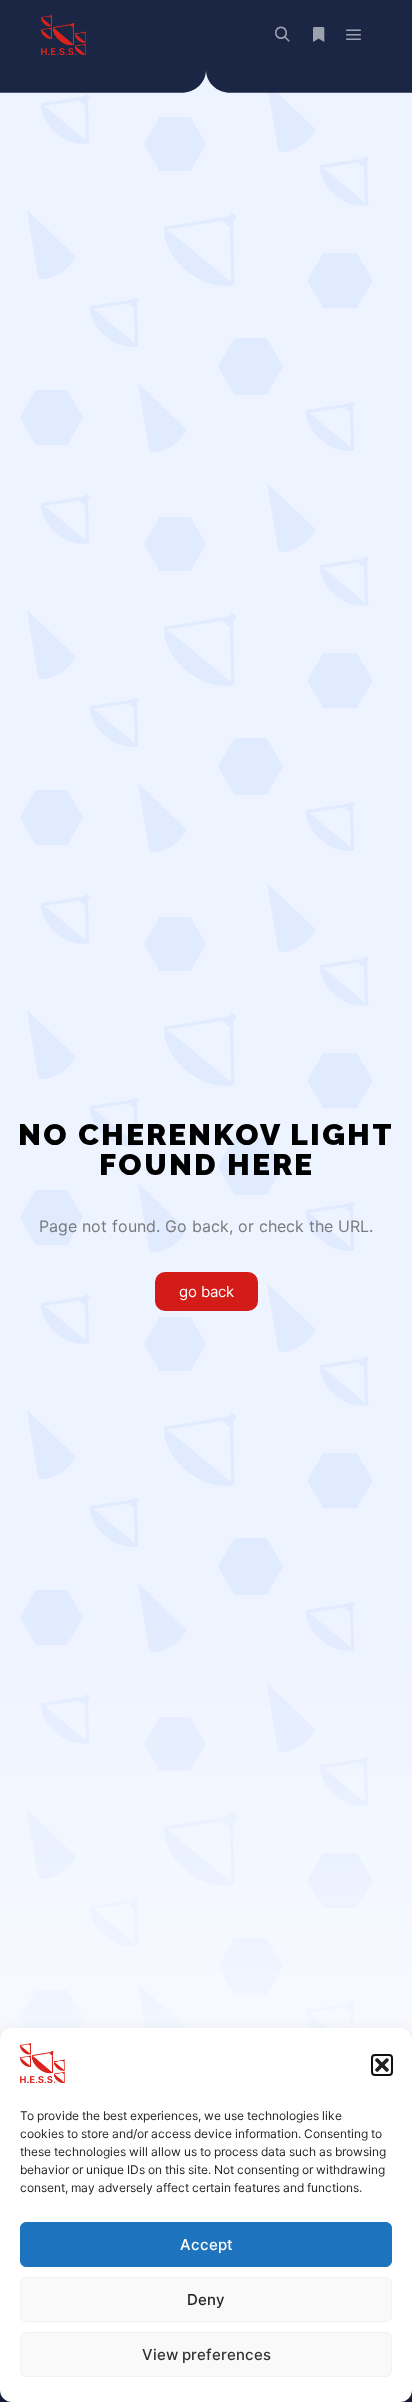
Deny (206, 2299)
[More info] (318, 35)
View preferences (206, 2354)
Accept (206, 2244)
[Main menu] (354, 35)
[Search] (282, 35)
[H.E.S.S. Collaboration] (63, 35)
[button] (382, 2065)
